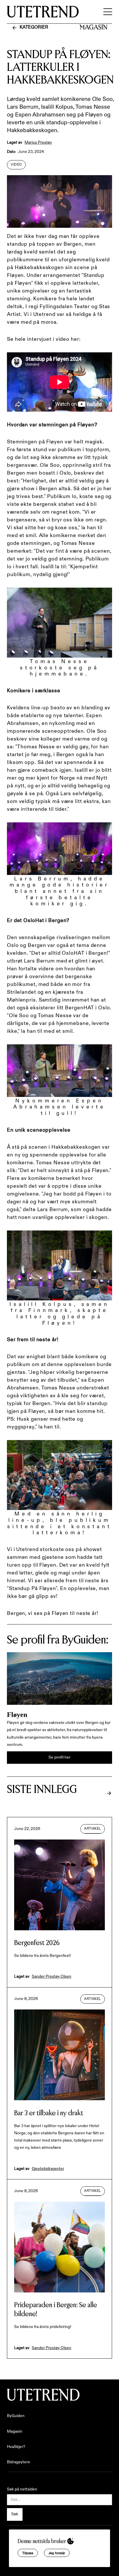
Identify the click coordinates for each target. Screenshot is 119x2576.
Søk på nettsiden (22, 2489)
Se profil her (59, 1757)
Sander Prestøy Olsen (52, 1977)
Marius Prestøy (38, 143)
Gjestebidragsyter (48, 2169)
